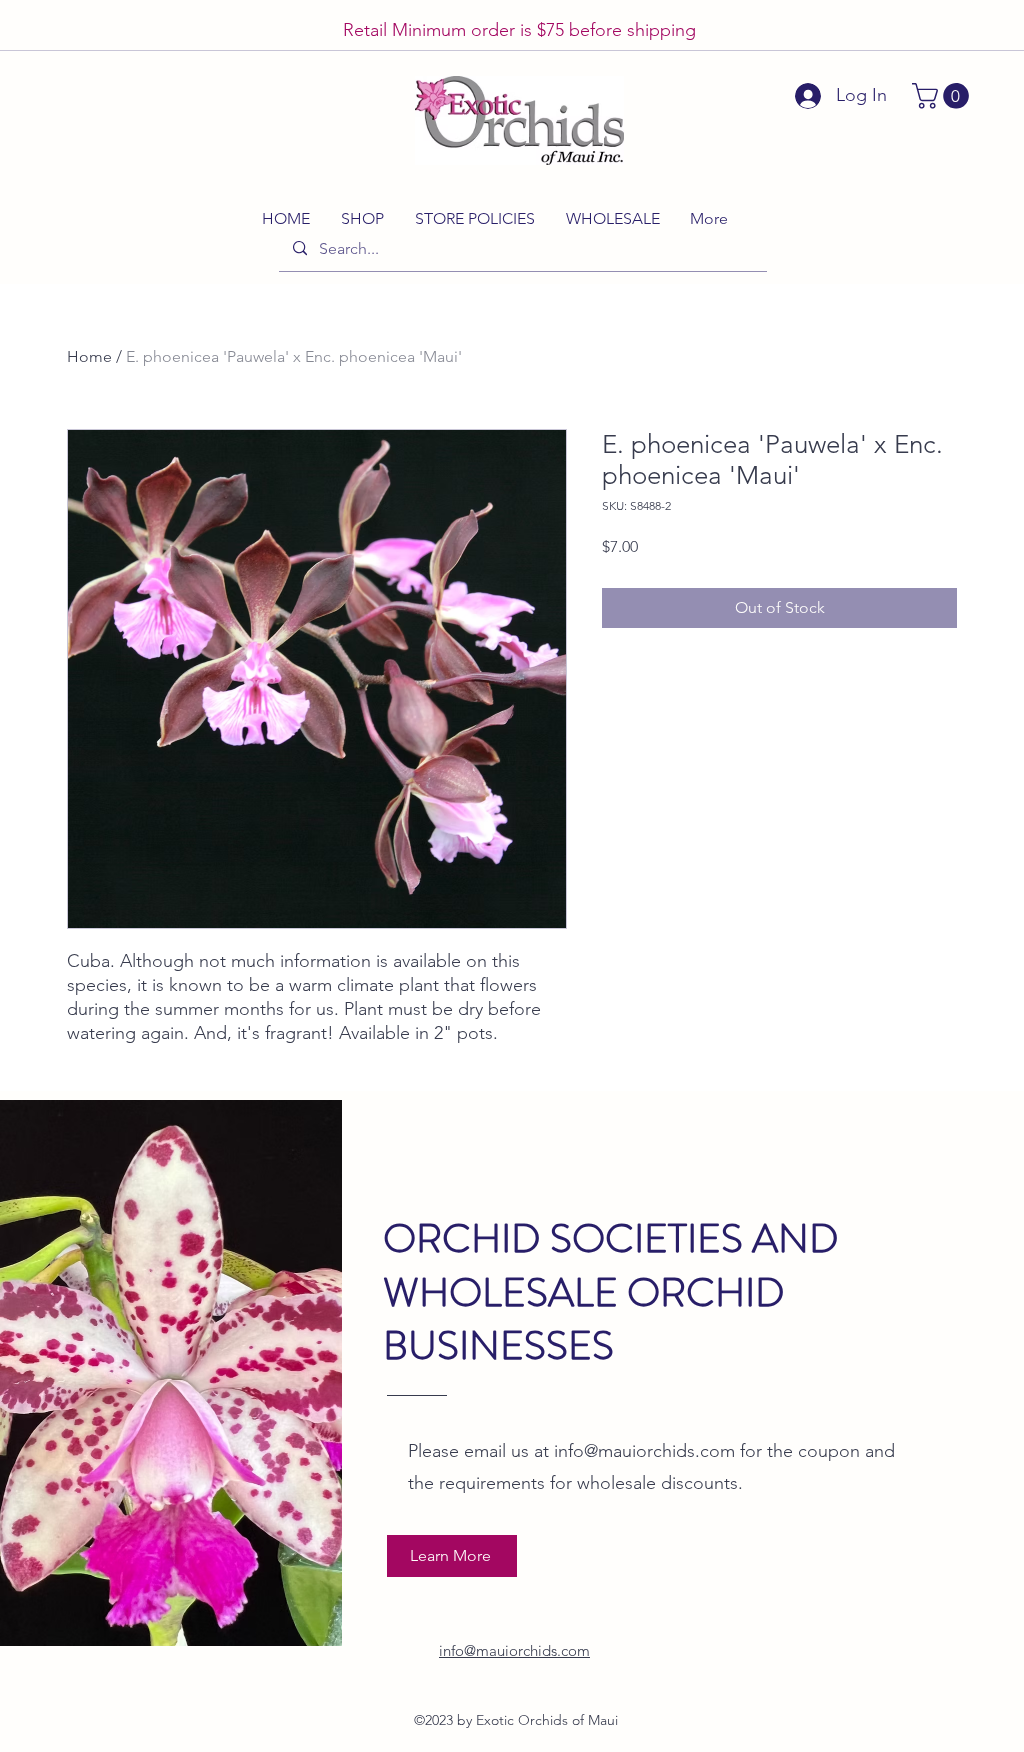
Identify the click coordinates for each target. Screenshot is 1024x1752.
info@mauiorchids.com (644, 1451)
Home (89, 356)
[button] (943, 96)
